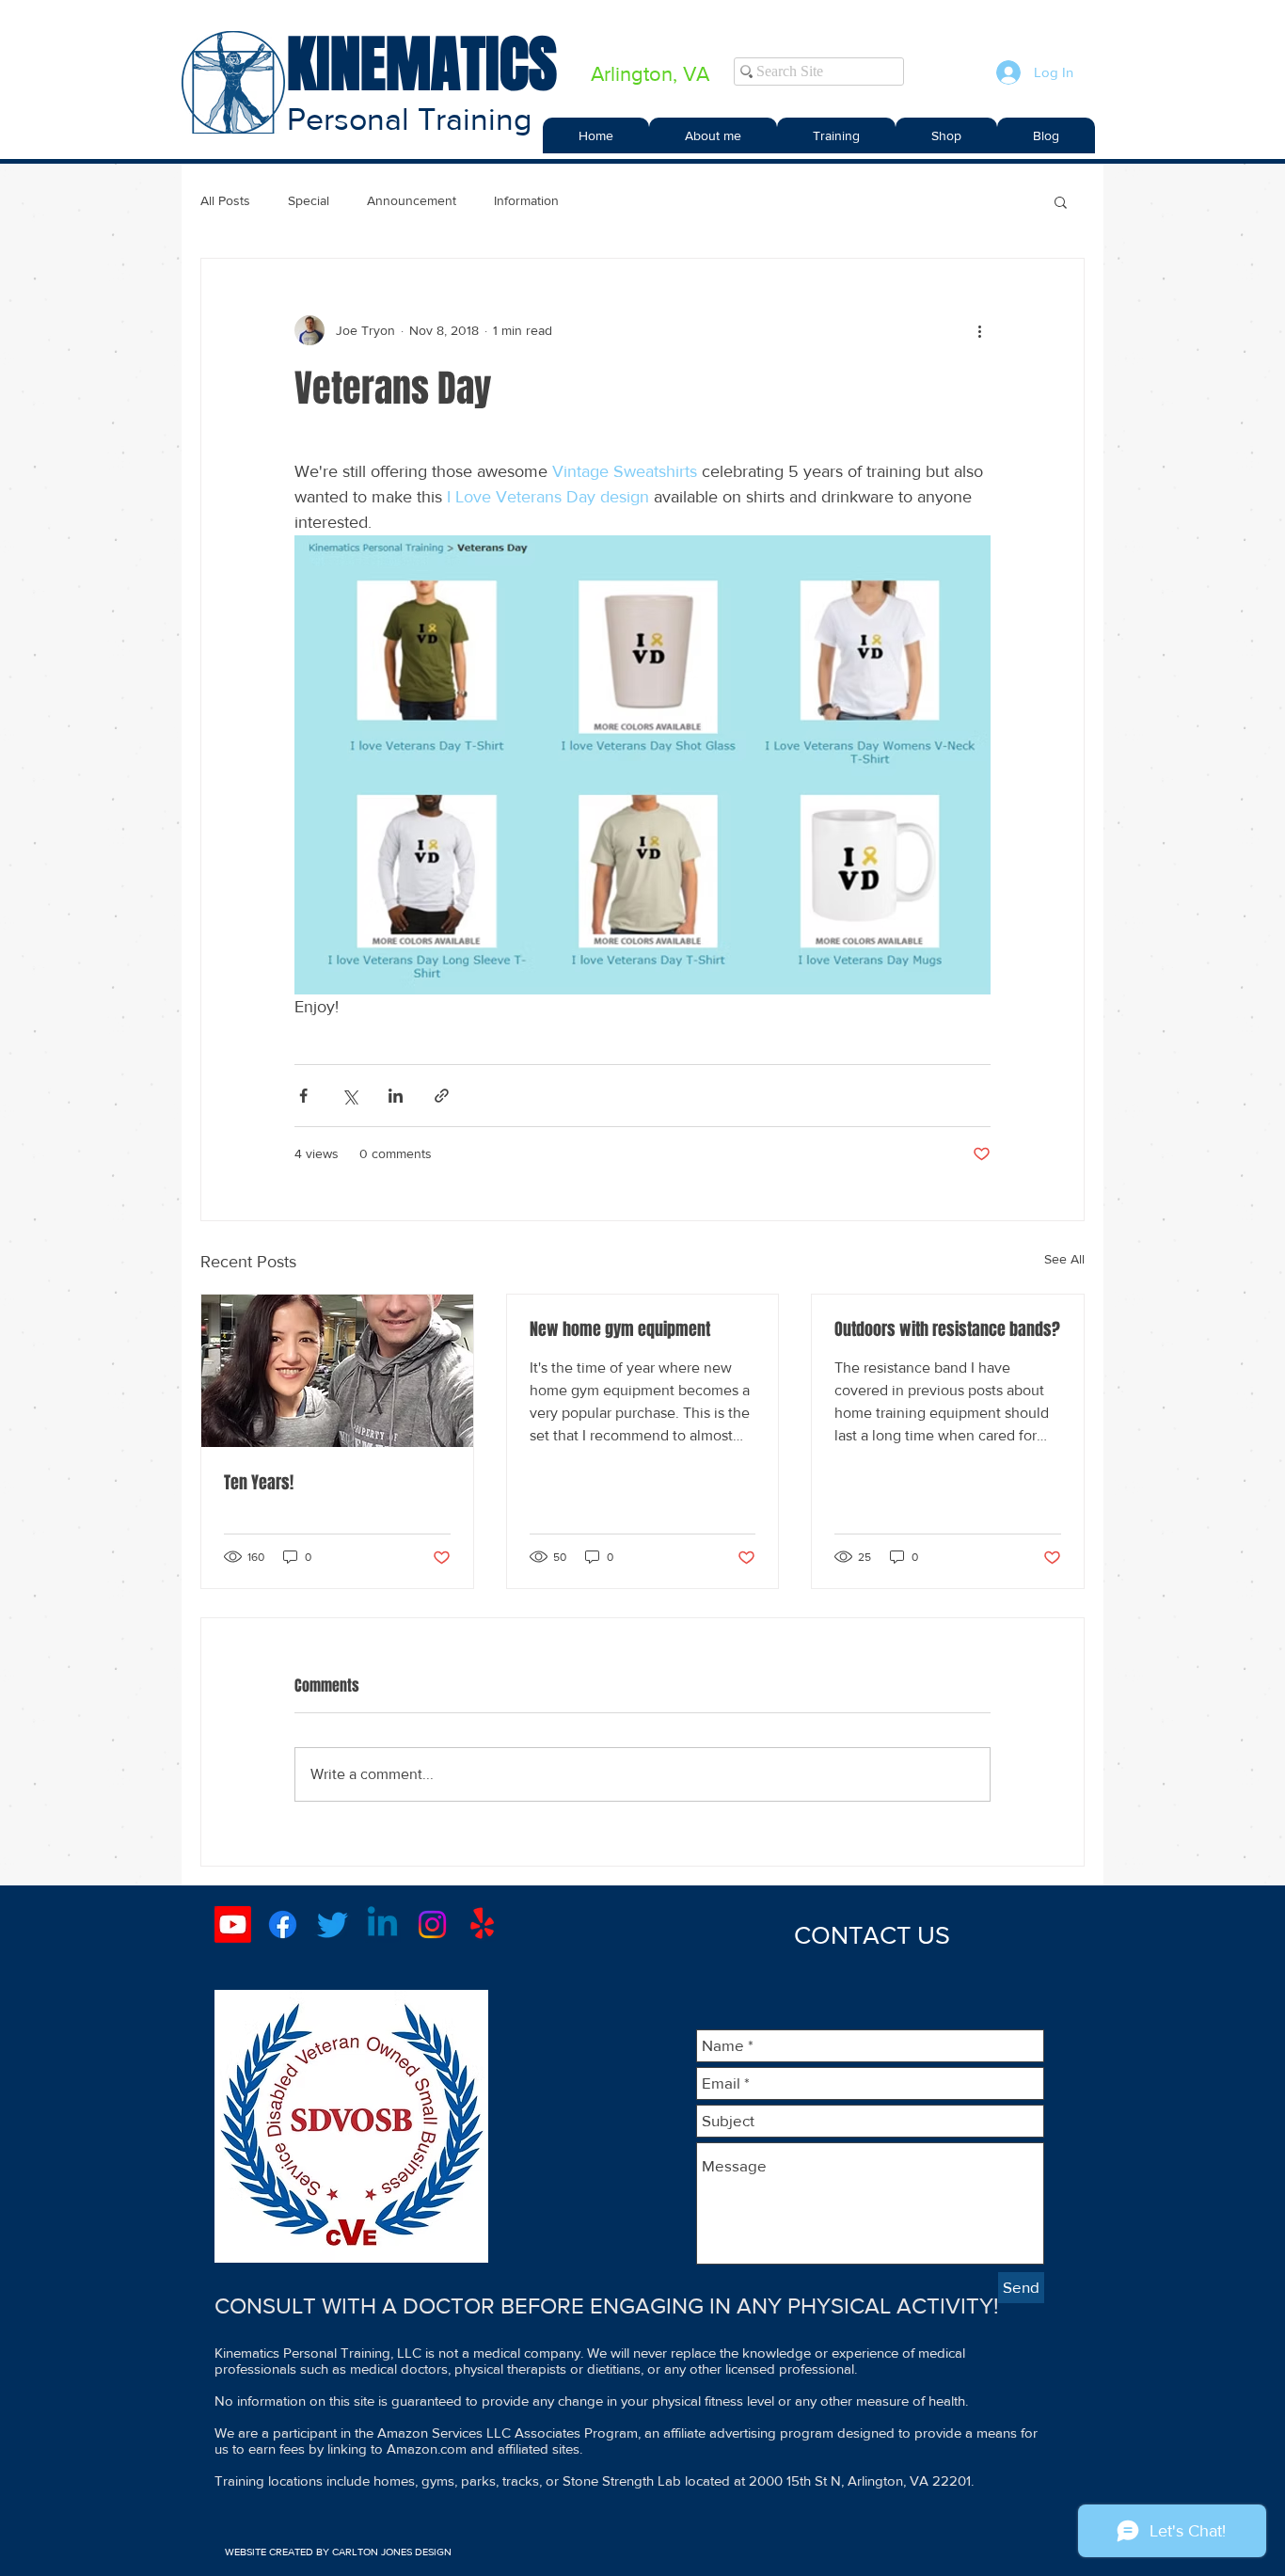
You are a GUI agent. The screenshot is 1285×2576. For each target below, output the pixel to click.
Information (526, 200)
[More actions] (979, 330)
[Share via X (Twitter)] (349, 1096)
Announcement (412, 200)
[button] (836, 135)
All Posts (225, 200)
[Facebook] (283, 1924)
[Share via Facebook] (303, 1096)
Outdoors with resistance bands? (947, 1329)
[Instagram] (432, 1924)
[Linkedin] (382, 1924)
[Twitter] (333, 1924)
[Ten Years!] (337, 1371)
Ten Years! (259, 1483)
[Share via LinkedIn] (396, 1096)
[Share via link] (442, 1096)
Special (309, 200)
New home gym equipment (620, 1329)
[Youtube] (233, 1924)
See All (1064, 1259)
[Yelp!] (482, 1924)
